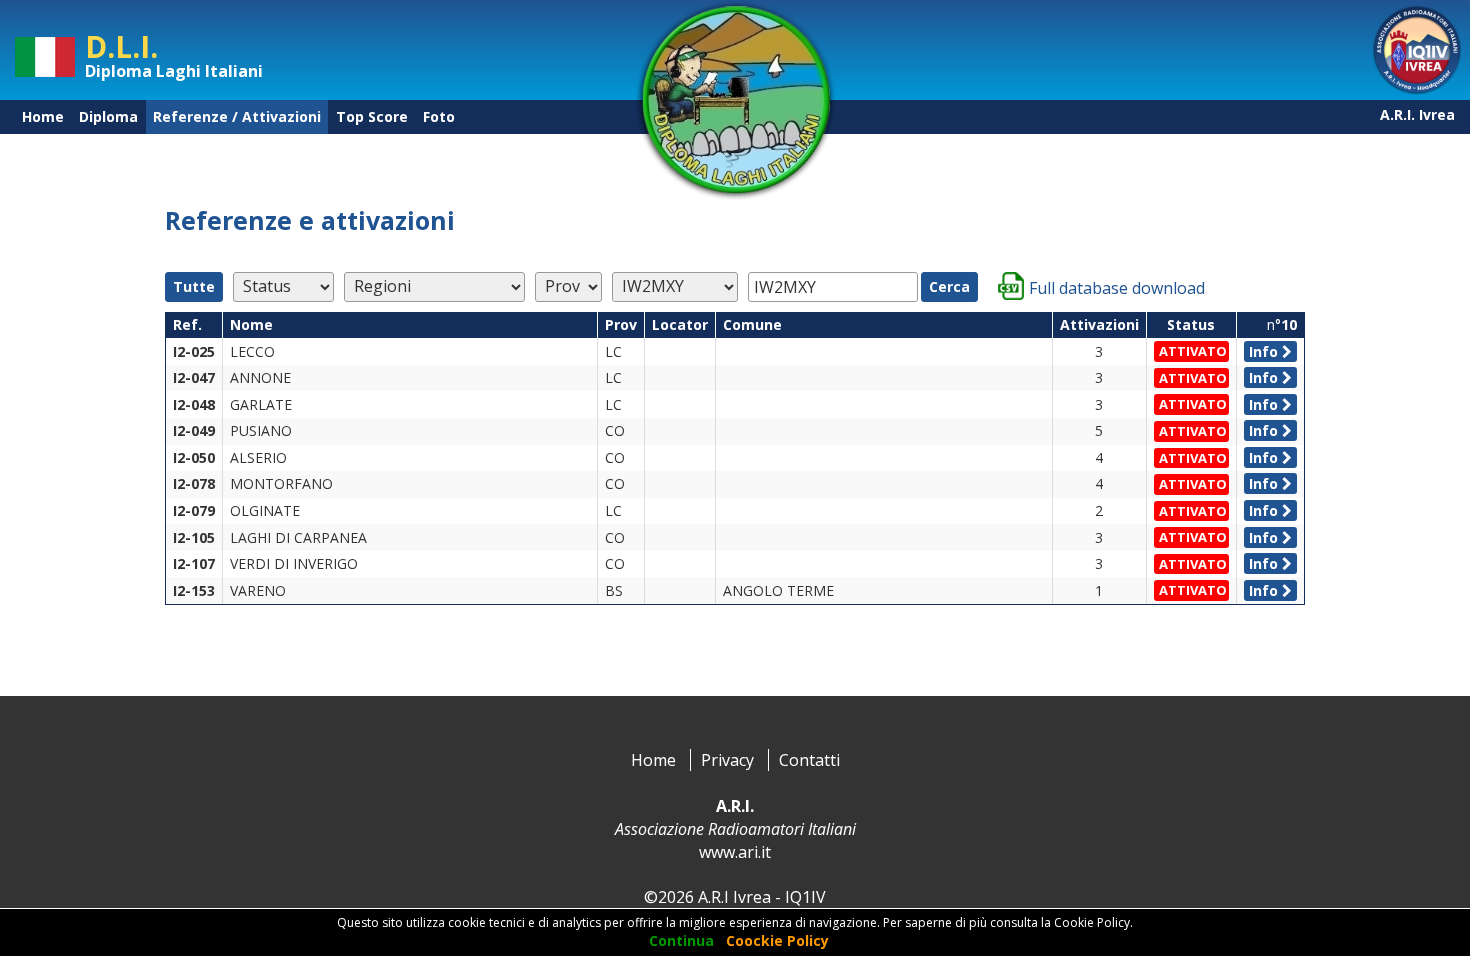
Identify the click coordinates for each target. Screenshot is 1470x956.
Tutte (194, 286)
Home (43, 116)
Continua (681, 940)
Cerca (949, 286)
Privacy (727, 760)
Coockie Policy (777, 940)
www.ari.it (735, 852)
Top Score (372, 116)
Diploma (108, 116)
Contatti (809, 760)
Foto (439, 116)
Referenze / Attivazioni (237, 116)
